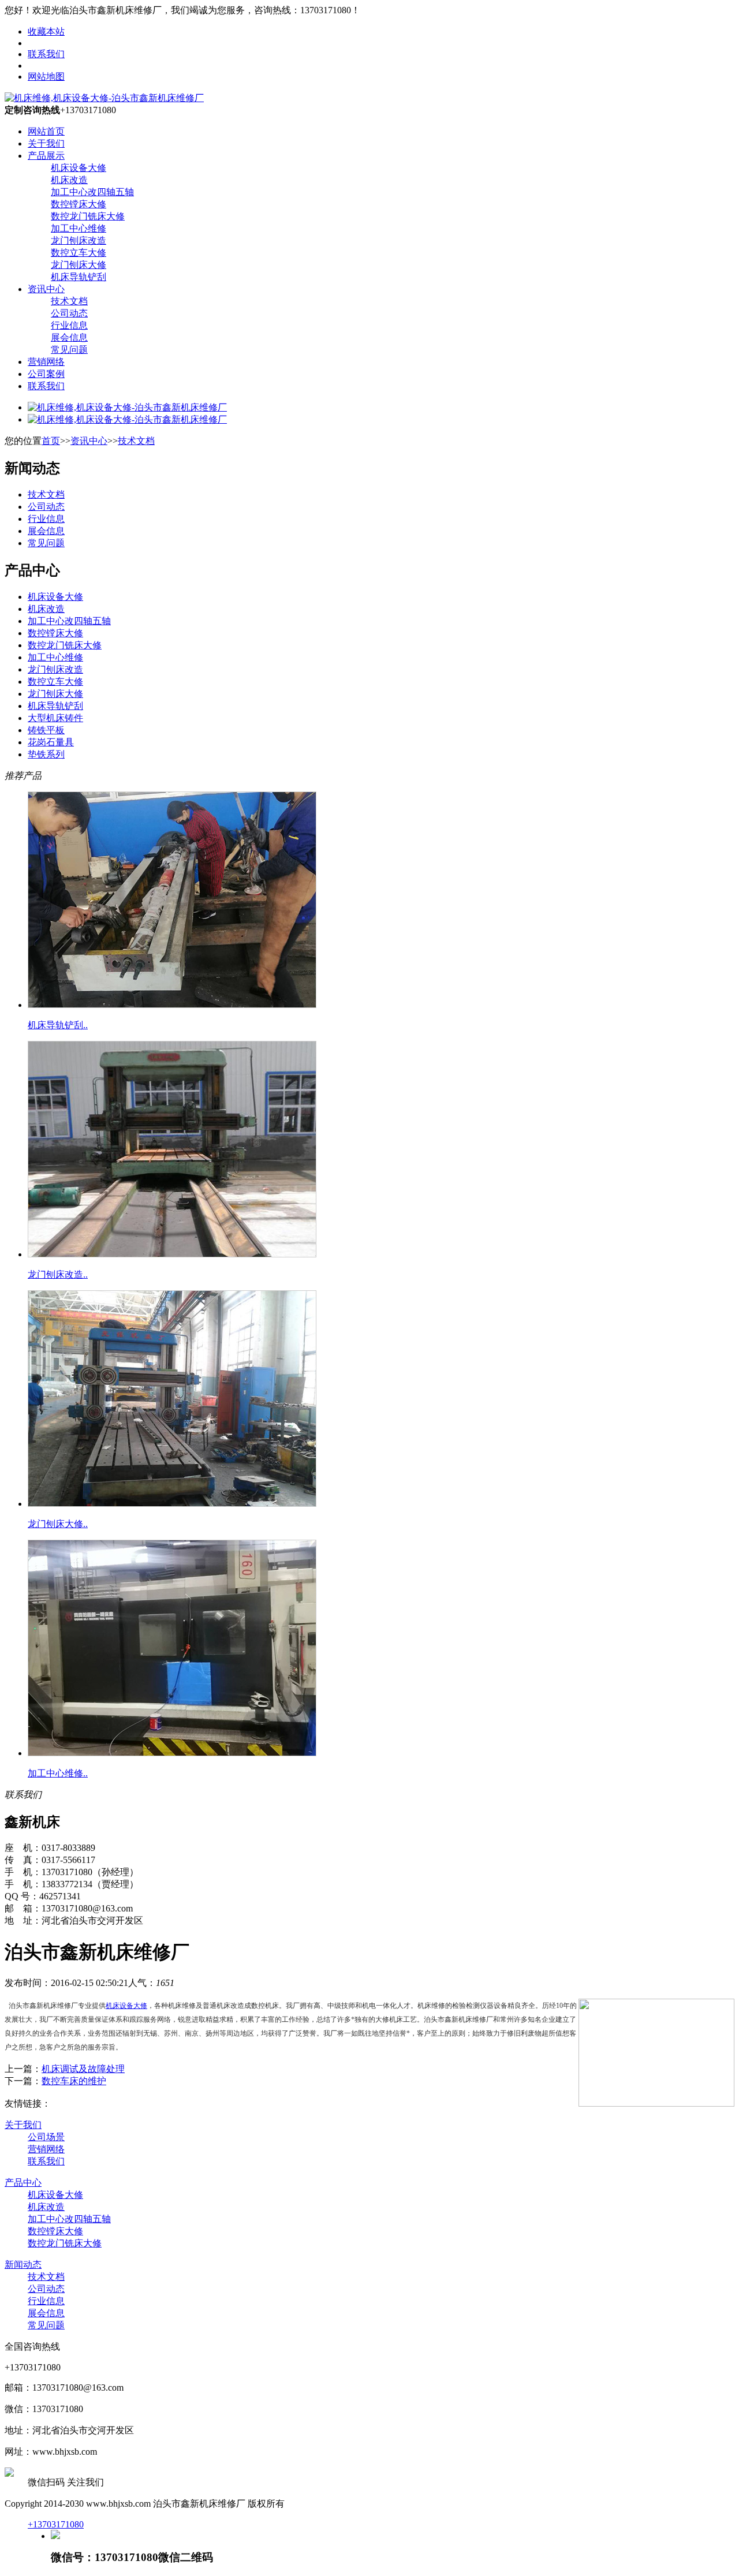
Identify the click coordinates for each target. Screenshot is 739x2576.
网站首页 (46, 131)
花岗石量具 (51, 742)
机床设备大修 (79, 168)
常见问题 (69, 350)
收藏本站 (46, 31)
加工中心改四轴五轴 (92, 192)
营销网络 (46, 362)
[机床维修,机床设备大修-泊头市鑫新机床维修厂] (104, 98)
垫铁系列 (46, 754)
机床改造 (69, 180)
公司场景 (46, 2137)
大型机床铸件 (55, 718)
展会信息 (69, 337)
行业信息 (69, 325)
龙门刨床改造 (79, 240)
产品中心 (23, 2183)
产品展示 (46, 156)
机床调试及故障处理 (83, 2069)
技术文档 (69, 301)
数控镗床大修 (79, 204)
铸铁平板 (46, 730)
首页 (51, 441)
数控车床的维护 (74, 2081)
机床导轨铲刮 (79, 277)
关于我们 (46, 143)
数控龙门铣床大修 (88, 216)
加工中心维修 (79, 228)
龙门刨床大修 (79, 265)
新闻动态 (23, 2265)
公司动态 (69, 313)
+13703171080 (56, 2524)
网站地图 (46, 76)
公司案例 (46, 374)
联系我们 (46, 54)
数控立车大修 (79, 253)
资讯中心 (46, 289)
